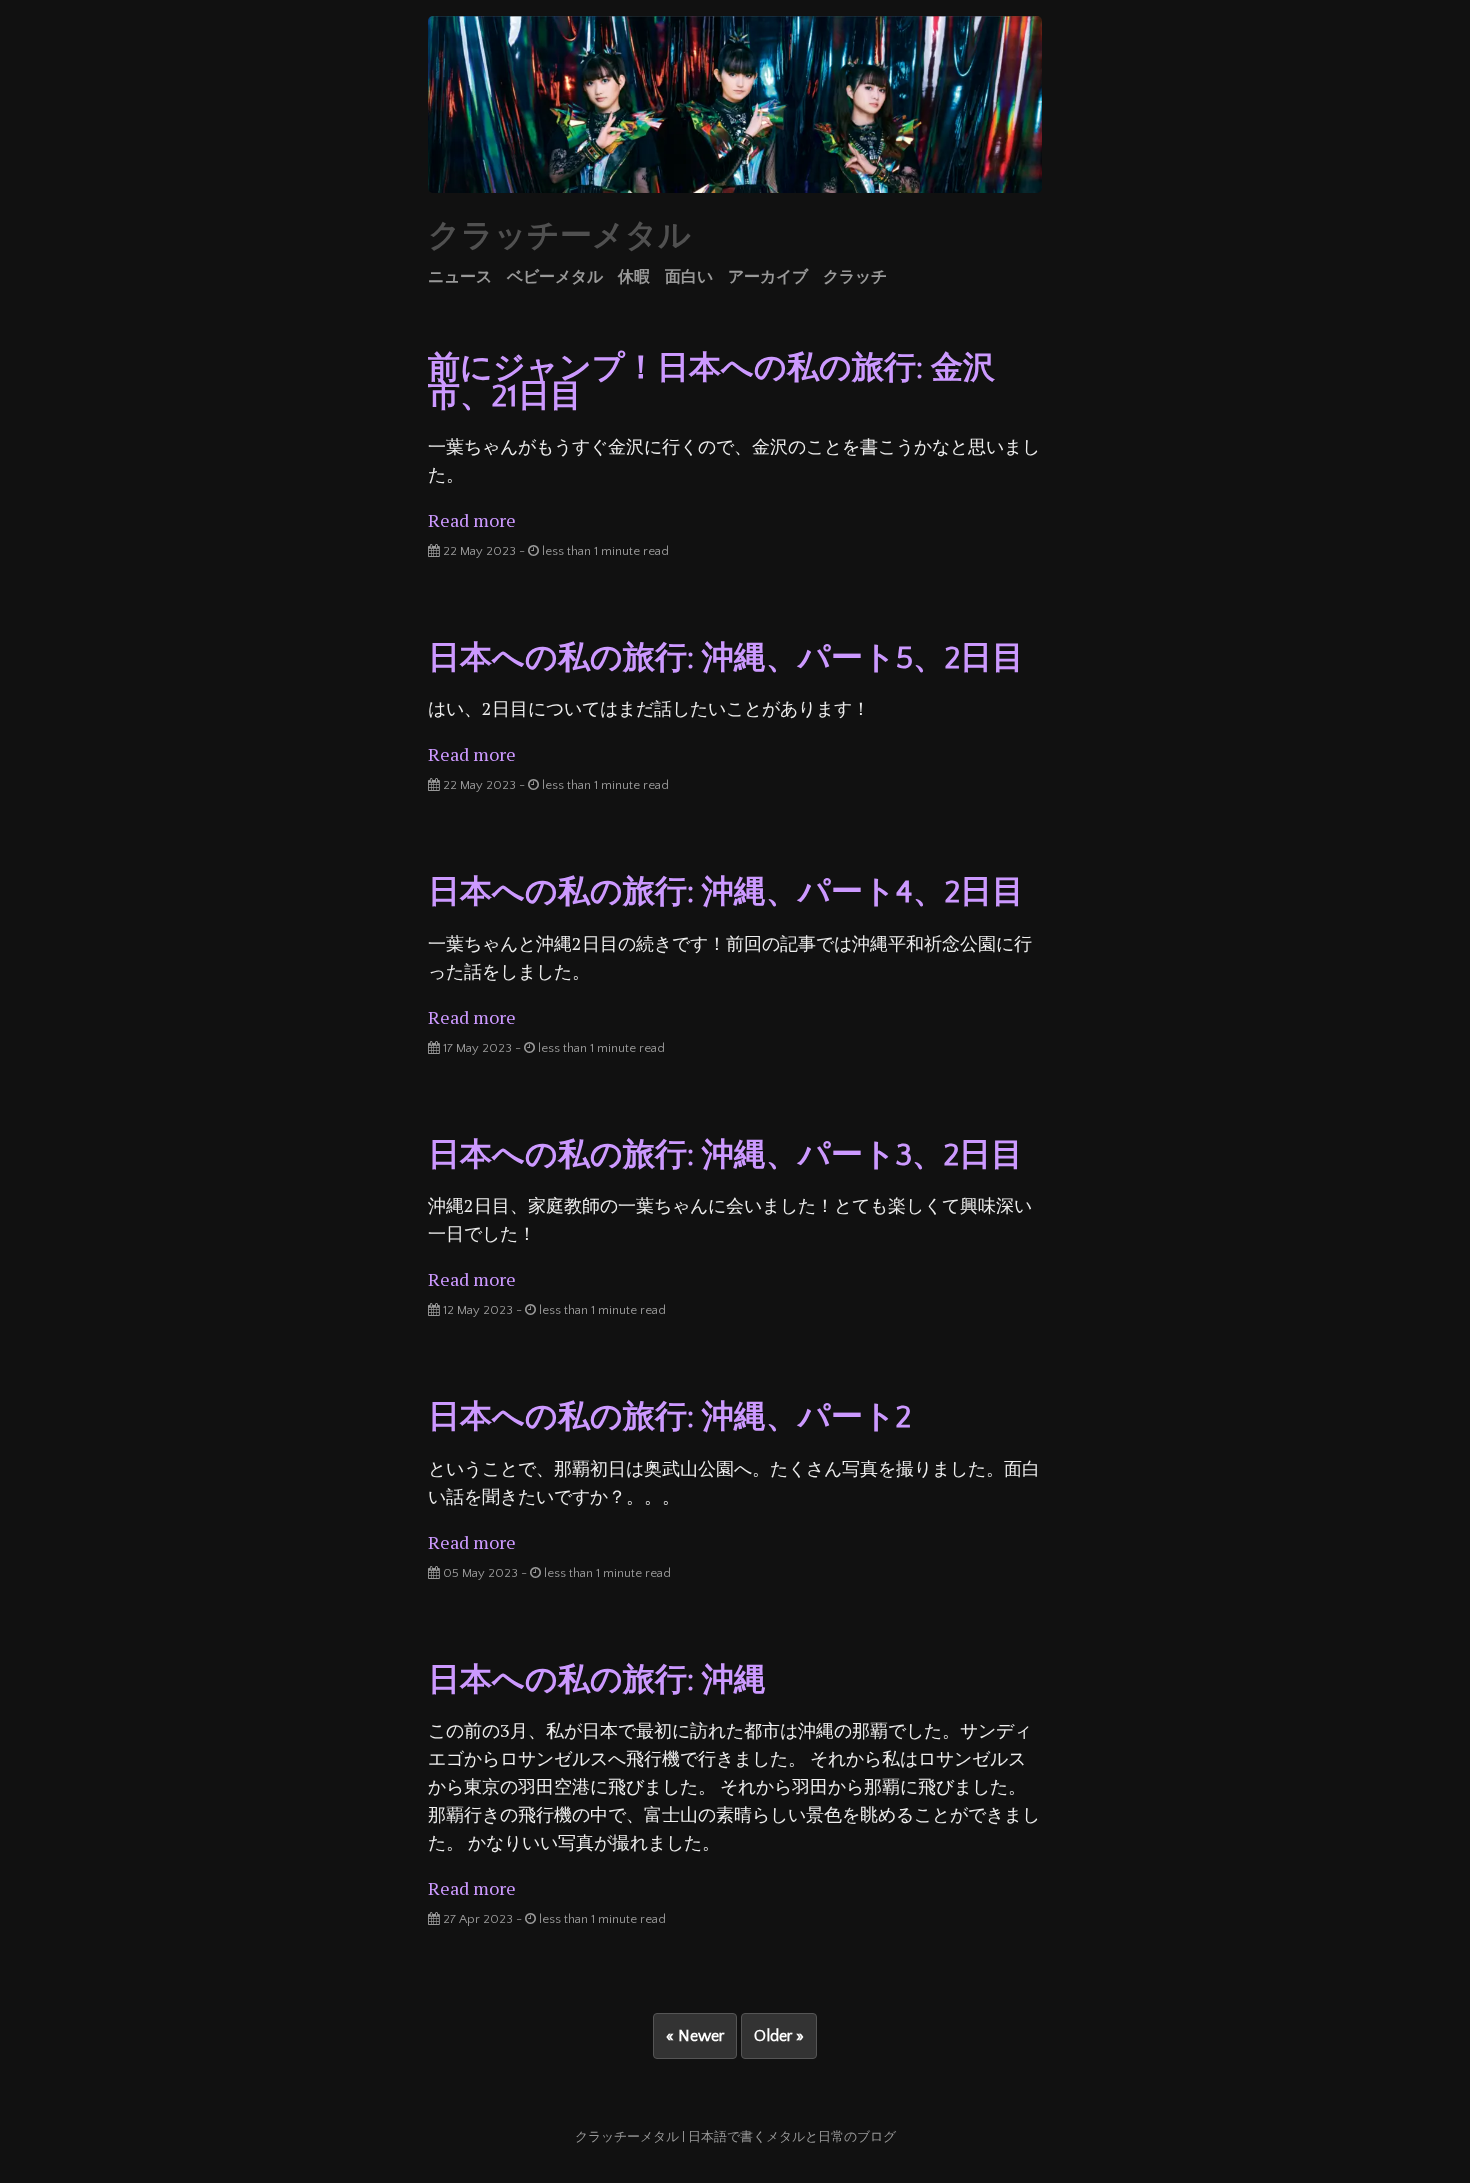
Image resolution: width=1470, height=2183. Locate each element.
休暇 (634, 277)
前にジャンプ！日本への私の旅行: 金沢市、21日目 (711, 382)
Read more (472, 520)
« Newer (695, 2036)
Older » (779, 2036)
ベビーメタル (555, 277)
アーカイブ (768, 277)
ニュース (460, 277)
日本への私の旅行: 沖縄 (597, 1680)
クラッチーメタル (559, 236)
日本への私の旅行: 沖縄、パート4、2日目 (726, 892)
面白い (689, 277)
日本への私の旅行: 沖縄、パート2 (669, 1417)
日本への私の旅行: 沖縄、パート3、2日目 (725, 1155)
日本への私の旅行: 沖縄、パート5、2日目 (726, 658)
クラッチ (855, 277)
